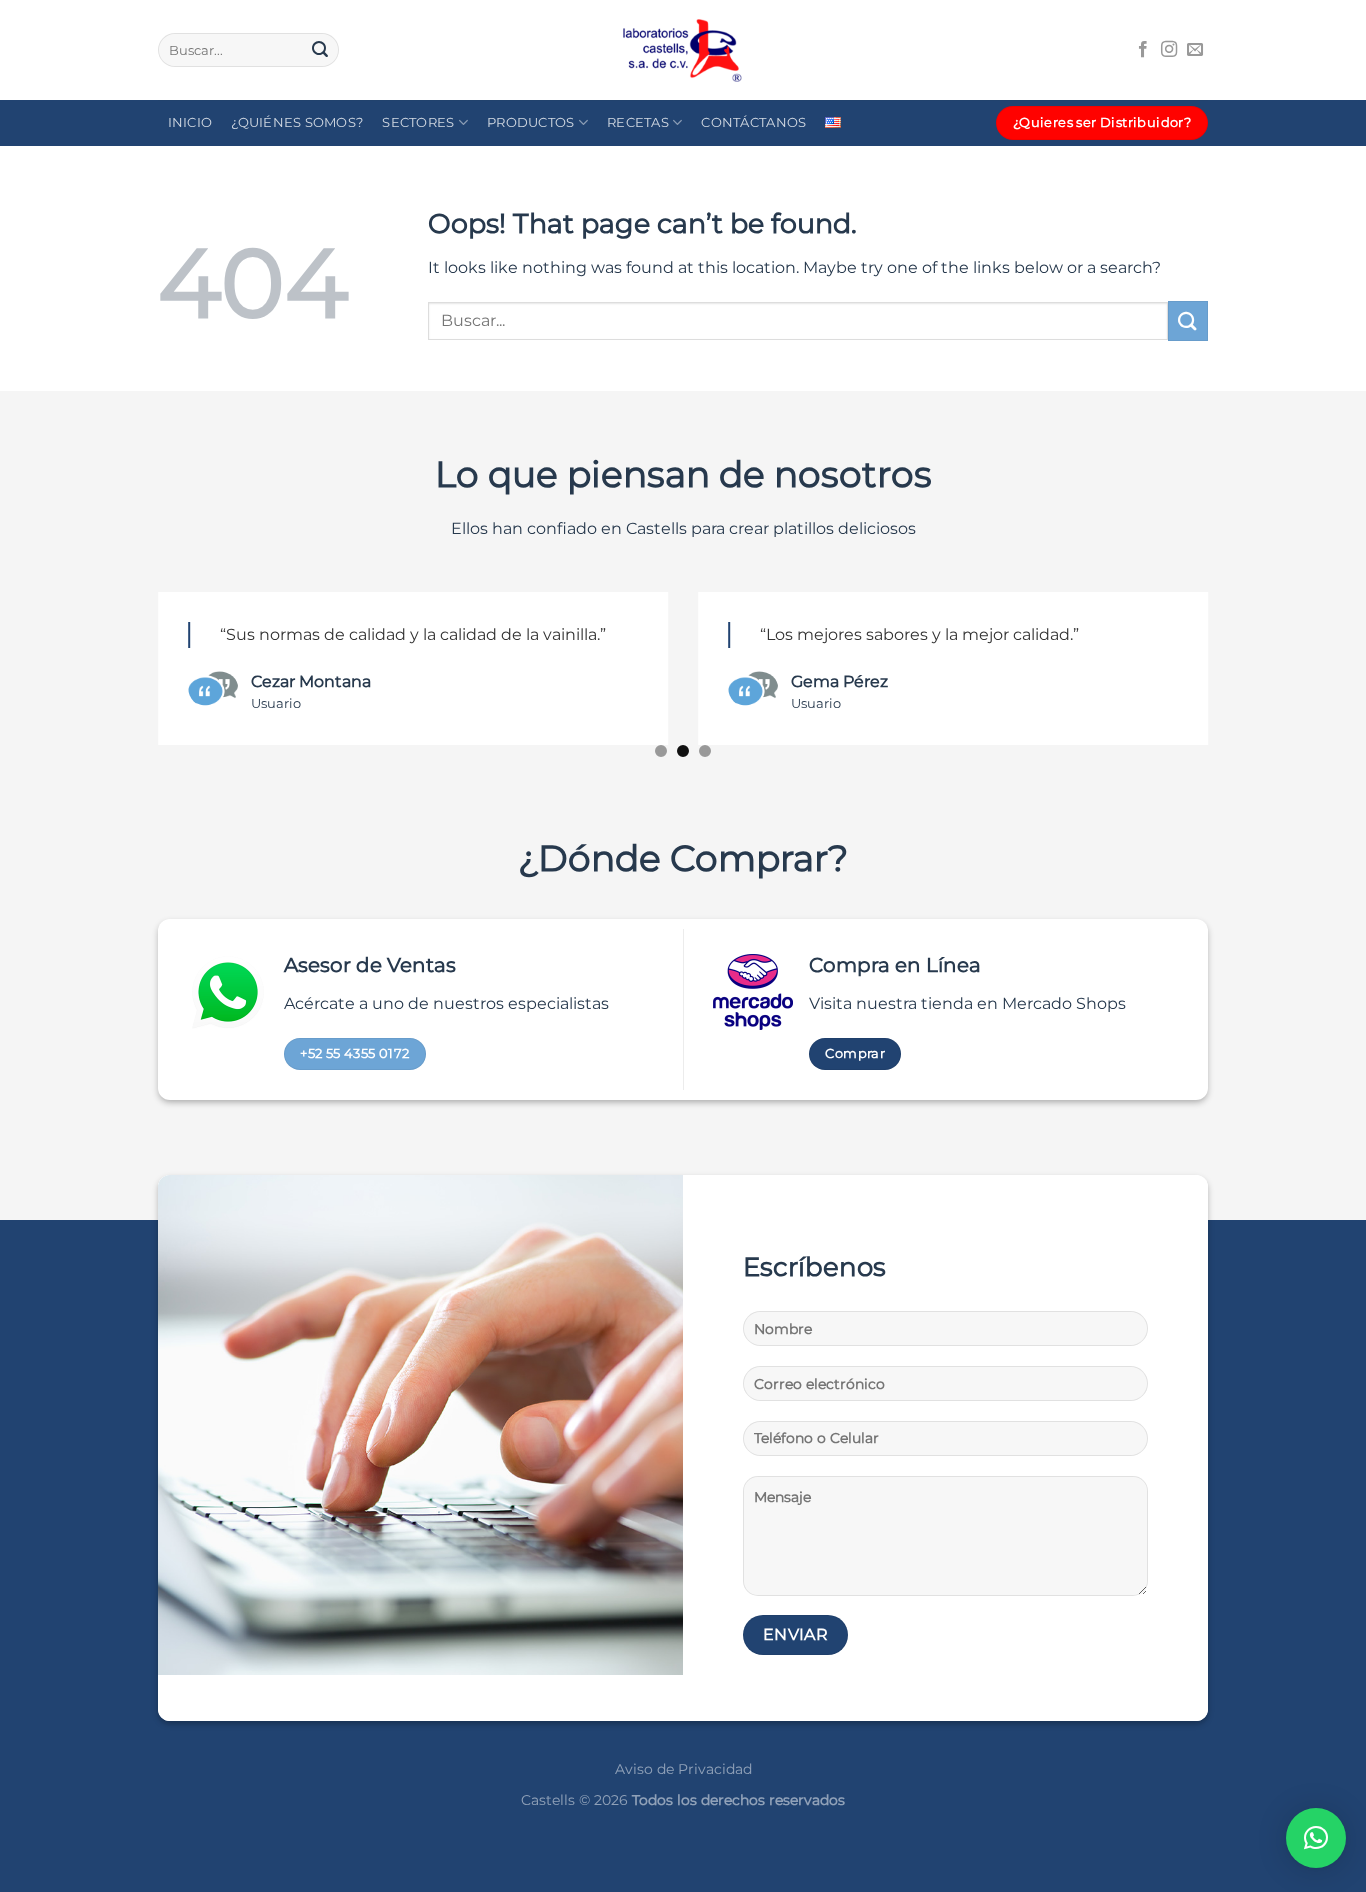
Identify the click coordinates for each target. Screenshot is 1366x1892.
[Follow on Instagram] (1169, 50)
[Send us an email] (1195, 50)
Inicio (190, 122)
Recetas (638, 122)
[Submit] (320, 50)
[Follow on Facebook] (1143, 50)
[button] (1316, 1838)
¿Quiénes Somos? (297, 122)
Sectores (418, 122)
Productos (530, 122)
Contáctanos (753, 122)
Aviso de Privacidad (683, 1769)
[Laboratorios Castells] (683, 50)
